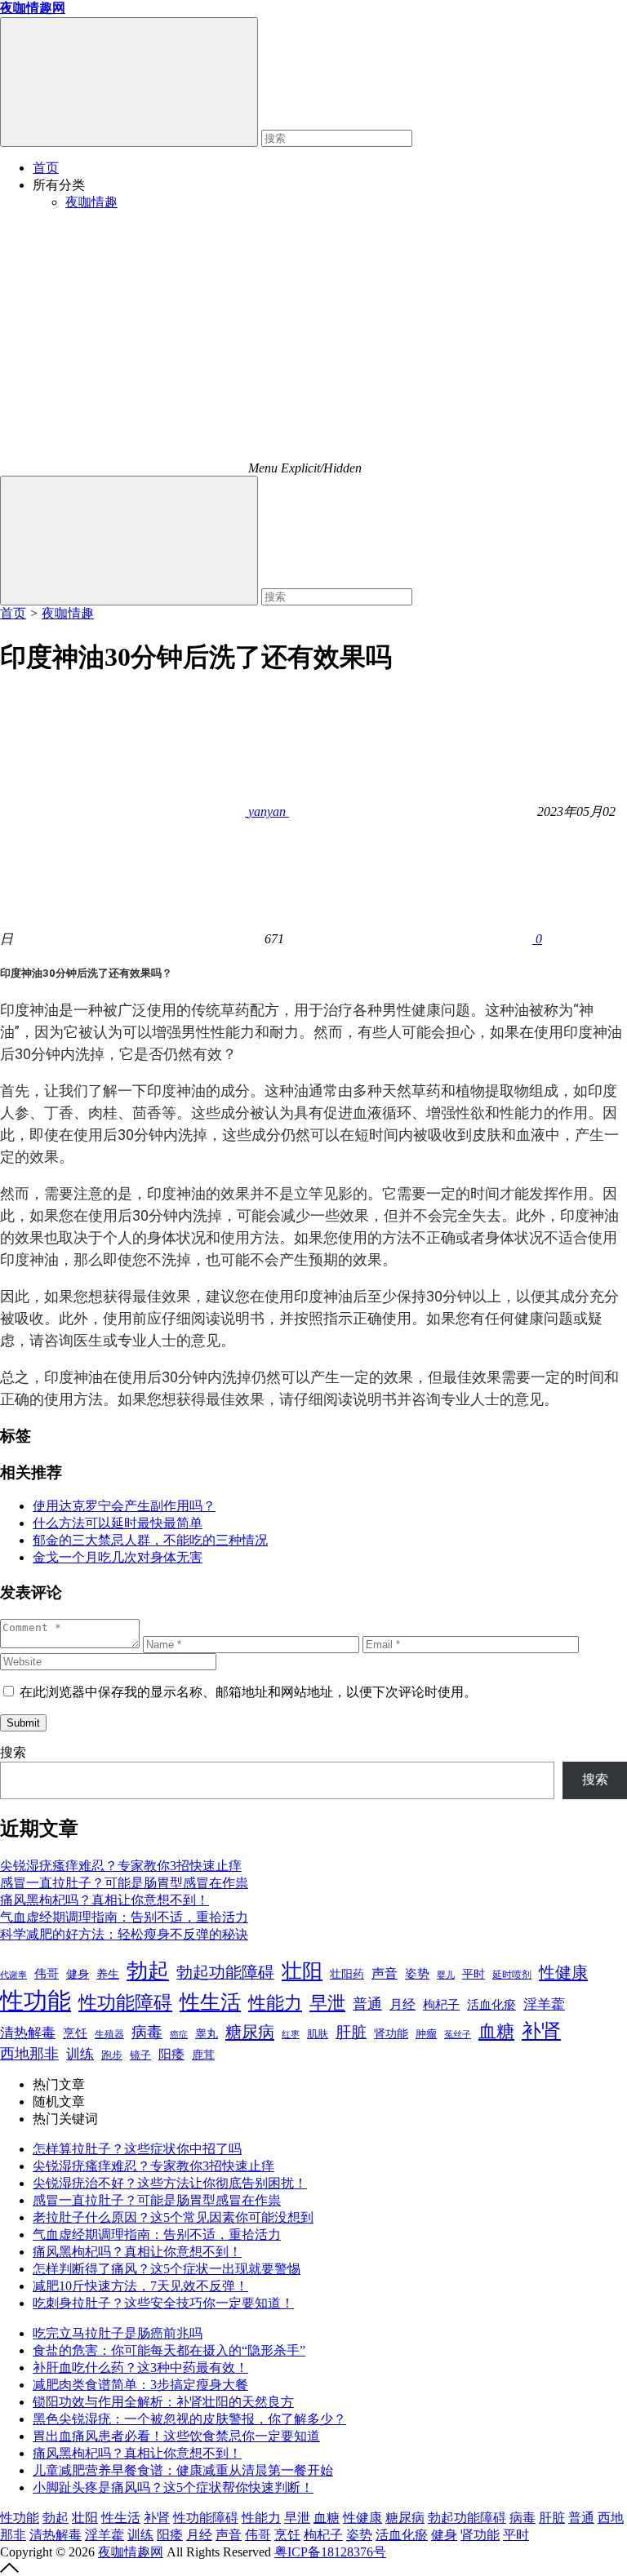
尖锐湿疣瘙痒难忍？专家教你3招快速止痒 (121, 1866)
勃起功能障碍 (225, 1972)
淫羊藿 (544, 2004)
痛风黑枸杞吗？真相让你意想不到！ (104, 1900)
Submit (23, 1723)
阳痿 (171, 2054)
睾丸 (207, 2034)
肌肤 (318, 2034)
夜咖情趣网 (131, 2552)
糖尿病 (250, 2032)
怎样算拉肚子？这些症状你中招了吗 (137, 2149)
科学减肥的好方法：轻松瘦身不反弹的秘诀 (124, 1934)
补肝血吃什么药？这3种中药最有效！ (140, 2368)
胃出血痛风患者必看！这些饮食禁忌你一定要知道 (176, 2436)
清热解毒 (28, 2033)
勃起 (148, 1971)
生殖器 (109, 2034)
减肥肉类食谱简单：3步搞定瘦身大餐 (140, 2385)
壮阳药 (347, 1974)
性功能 (36, 2001)
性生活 (210, 2002)
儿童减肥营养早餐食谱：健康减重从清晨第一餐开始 (183, 2470)
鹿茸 (203, 2055)
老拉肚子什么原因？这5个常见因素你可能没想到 (173, 2217)
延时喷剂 (512, 1975)
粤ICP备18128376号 (330, 2552)
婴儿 (446, 1975)
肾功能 (391, 2033)
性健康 (563, 1972)
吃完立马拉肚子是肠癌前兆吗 (118, 2333)
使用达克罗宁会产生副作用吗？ (124, 1506)
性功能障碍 (125, 2002)
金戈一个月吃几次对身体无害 (118, 1557)
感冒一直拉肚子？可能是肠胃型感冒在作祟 (124, 1883)
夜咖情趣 (91, 202)
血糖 (496, 2032)
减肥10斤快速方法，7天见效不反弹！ (140, 2286)
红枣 (291, 2035)
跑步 (112, 2055)
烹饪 (75, 2033)
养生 (108, 1974)
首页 (46, 168)
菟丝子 (458, 2034)
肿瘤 (426, 2034)
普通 (367, 2004)
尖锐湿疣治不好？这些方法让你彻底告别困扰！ (170, 2183)
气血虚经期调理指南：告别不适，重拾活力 (124, 1917)
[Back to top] (9, 2568)
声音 (385, 1973)
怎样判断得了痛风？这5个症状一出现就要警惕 (167, 2269)
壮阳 (302, 1971)
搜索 (13, 1752)
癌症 (179, 2034)
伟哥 (47, 1973)
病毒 (147, 2032)
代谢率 (13, 1975)
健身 (78, 1974)
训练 (80, 2054)
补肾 (541, 2031)
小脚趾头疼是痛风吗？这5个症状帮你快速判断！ (173, 2487)
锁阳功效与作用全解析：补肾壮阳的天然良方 (163, 2402)
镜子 (140, 2055)
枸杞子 (441, 2005)
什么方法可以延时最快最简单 (118, 1523)
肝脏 (351, 2032)
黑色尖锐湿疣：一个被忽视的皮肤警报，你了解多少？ (189, 2419)
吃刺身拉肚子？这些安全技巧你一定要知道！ (163, 2303)
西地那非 (29, 2054)
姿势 (417, 1974)
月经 (402, 2004)
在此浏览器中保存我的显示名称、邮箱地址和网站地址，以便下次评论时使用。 (248, 1692)
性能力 (275, 2003)
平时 (474, 1974)
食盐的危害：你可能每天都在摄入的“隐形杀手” (169, 2350)
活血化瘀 (491, 2005)
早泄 (327, 2003)
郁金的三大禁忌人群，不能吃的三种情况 (150, 1540)
